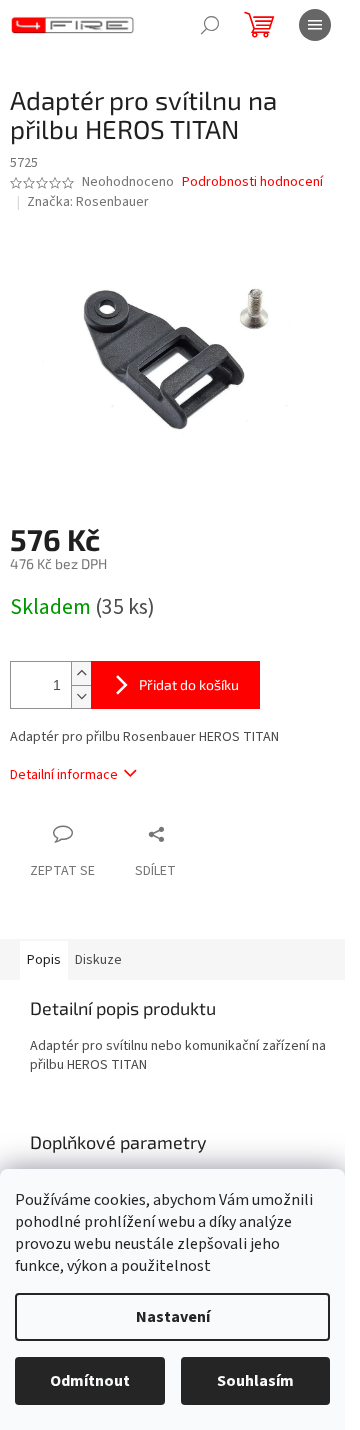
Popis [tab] (44, 960)
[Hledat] (210, 25)
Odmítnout (90, 1381)
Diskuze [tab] (98, 960)
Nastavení (173, 1317)
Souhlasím (255, 1381)
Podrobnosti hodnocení (252, 182)
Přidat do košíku (189, 684)
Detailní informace (64, 775)
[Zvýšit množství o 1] (81, 673)
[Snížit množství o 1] (81, 696)
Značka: (88, 202)
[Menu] (315, 25)
